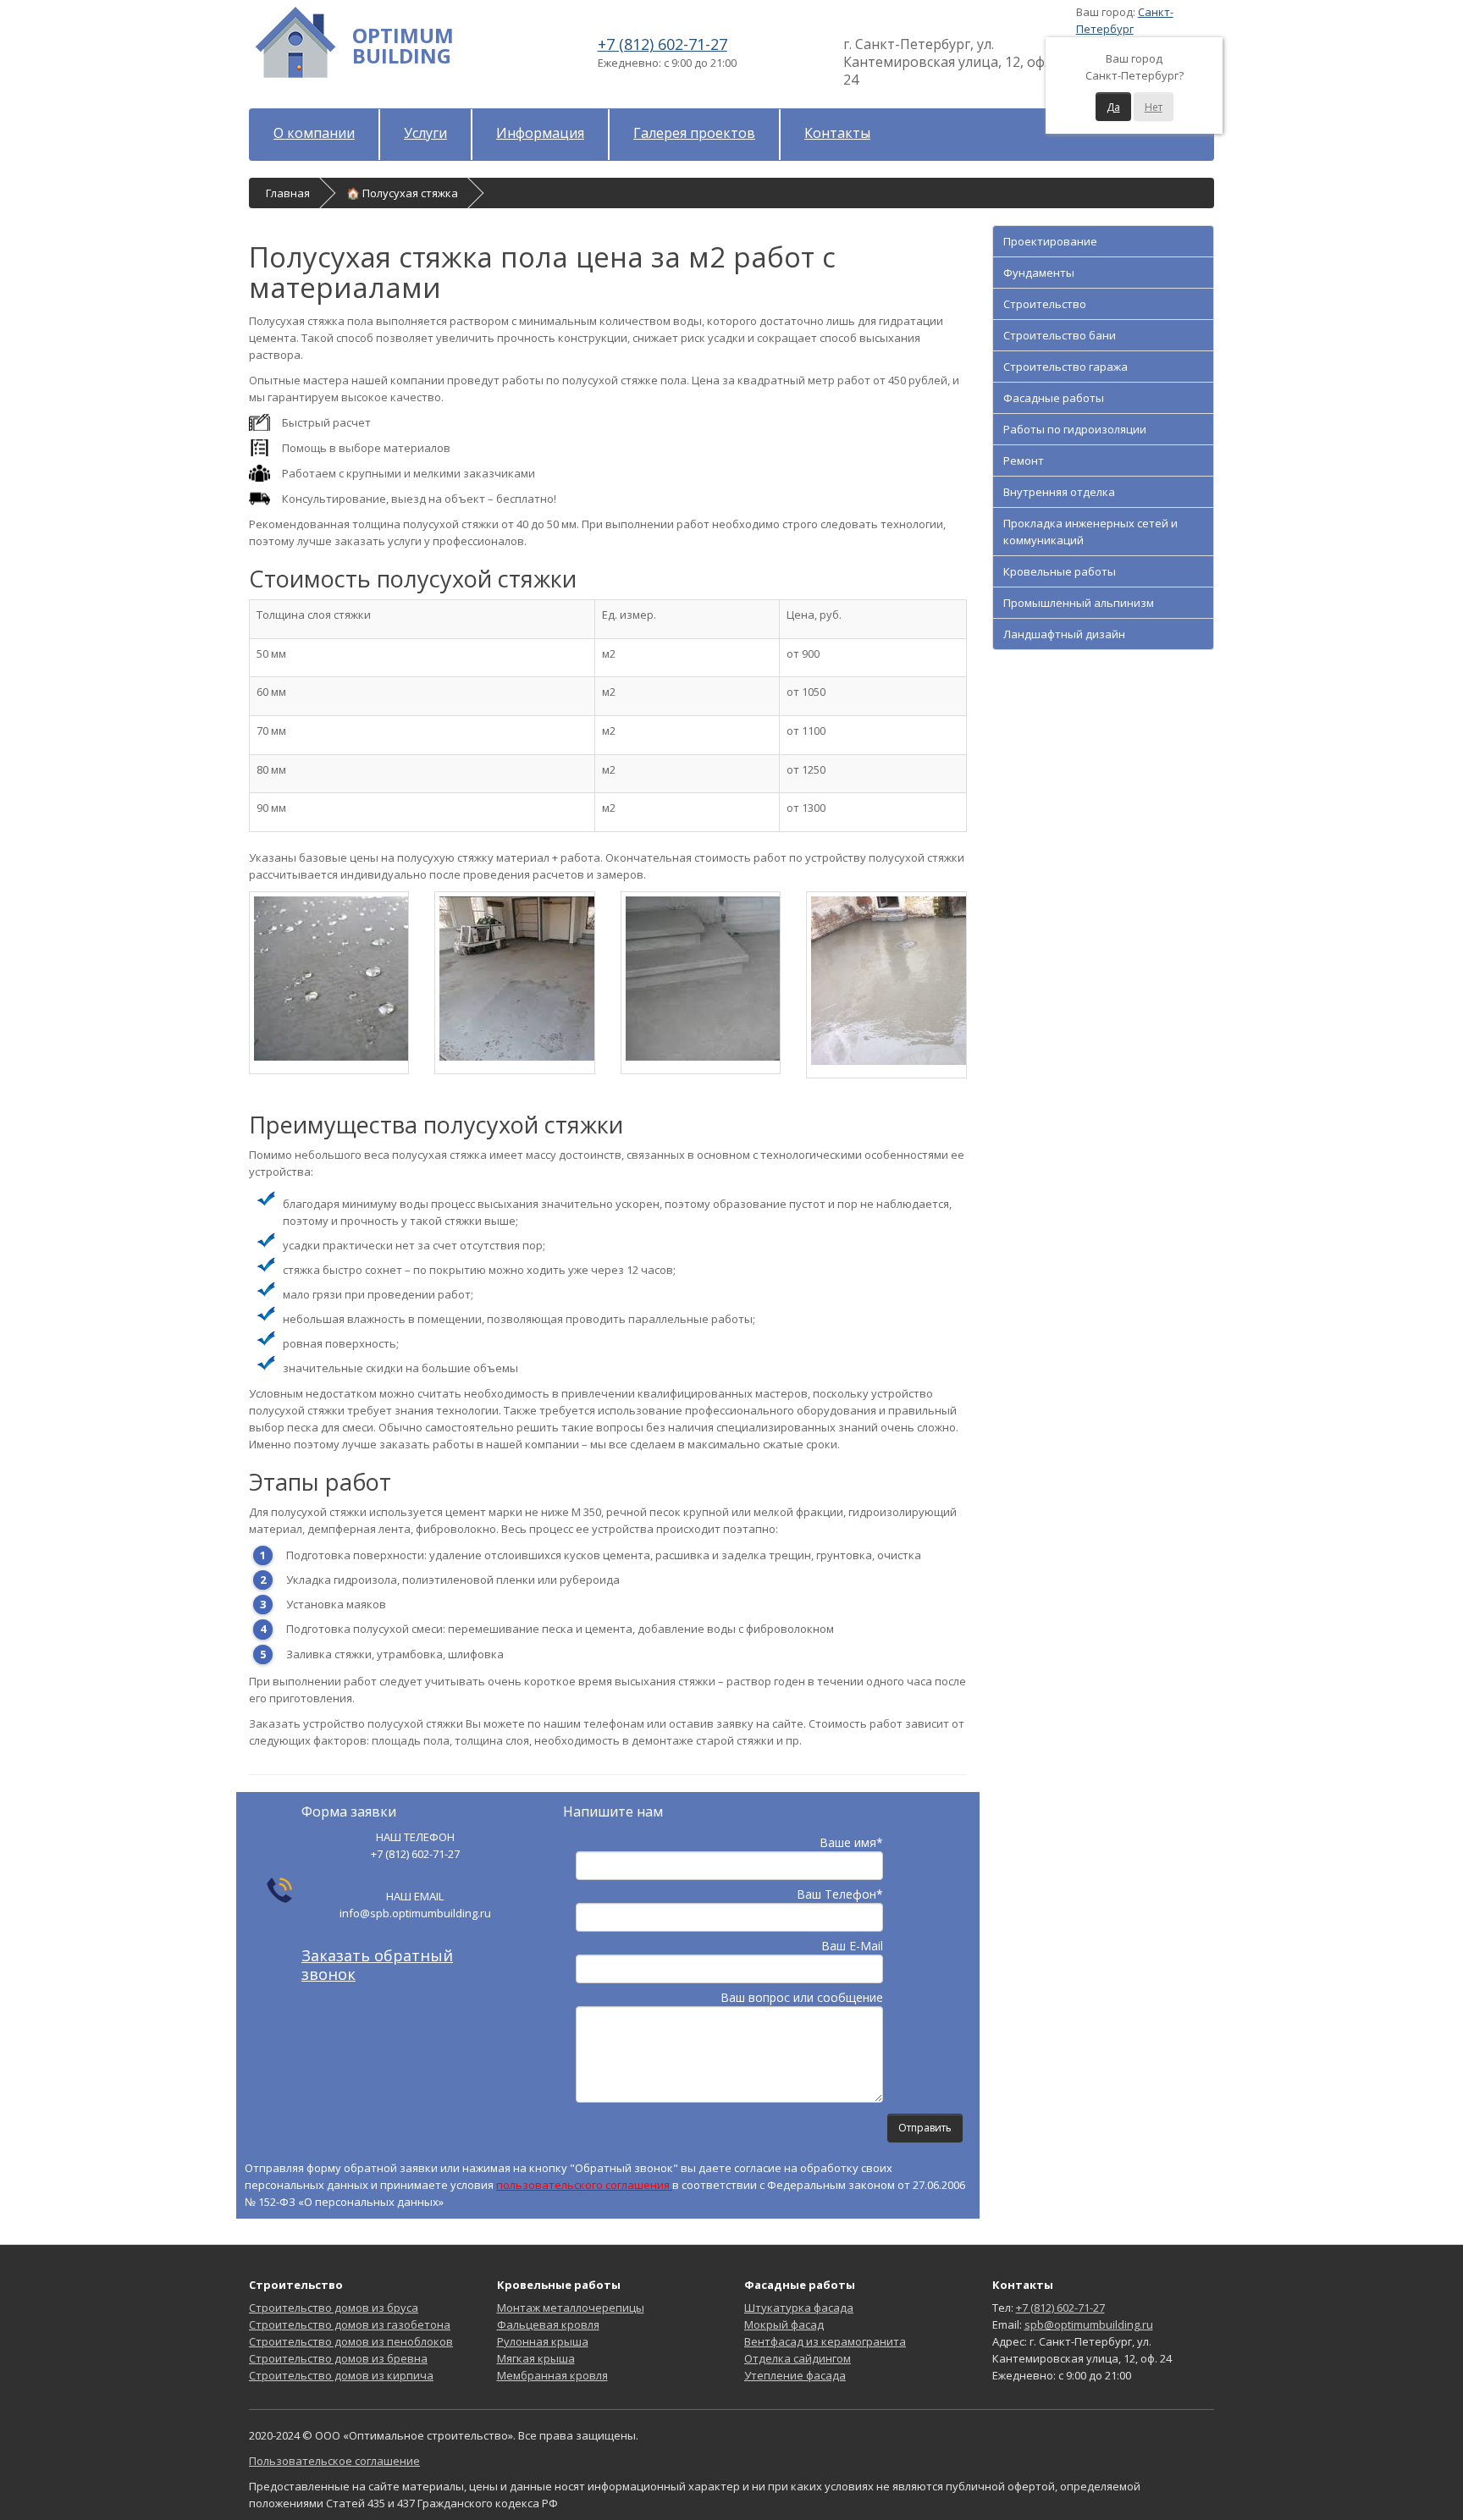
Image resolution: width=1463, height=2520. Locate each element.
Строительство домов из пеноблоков (351, 2341)
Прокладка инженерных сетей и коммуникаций (1090, 532)
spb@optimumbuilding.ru (1089, 2324)
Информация (540, 133)
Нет (1154, 107)
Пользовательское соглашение (334, 2461)
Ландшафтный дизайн (1064, 634)
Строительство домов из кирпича (341, 2375)
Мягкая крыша (536, 2358)
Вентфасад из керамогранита (825, 2341)
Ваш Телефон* (840, 1894)
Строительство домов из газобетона (350, 2324)
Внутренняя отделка (1059, 492)
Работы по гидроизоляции (1075, 429)
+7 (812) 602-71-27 (662, 44)
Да (1113, 107)
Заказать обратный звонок (377, 1965)
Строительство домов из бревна (338, 2358)
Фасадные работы (1054, 398)
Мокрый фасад (784, 2324)
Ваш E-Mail (852, 1946)
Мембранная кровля (552, 2375)
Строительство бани (1060, 335)
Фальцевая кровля (548, 2324)
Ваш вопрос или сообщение (802, 1997)
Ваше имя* (851, 1842)
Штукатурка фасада (799, 2308)
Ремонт (1024, 460)
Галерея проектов (694, 133)
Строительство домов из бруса (334, 2308)
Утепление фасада (795, 2375)
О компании (314, 133)
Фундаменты (1039, 273)
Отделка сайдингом (798, 2358)
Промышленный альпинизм (1079, 603)
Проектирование (1050, 241)
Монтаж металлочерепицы (571, 2308)
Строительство (1045, 304)
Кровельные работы (1060, 571)
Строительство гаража (1066, 367)
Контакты (837, 133)
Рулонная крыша (543, 2341)
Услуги (425, 133)
